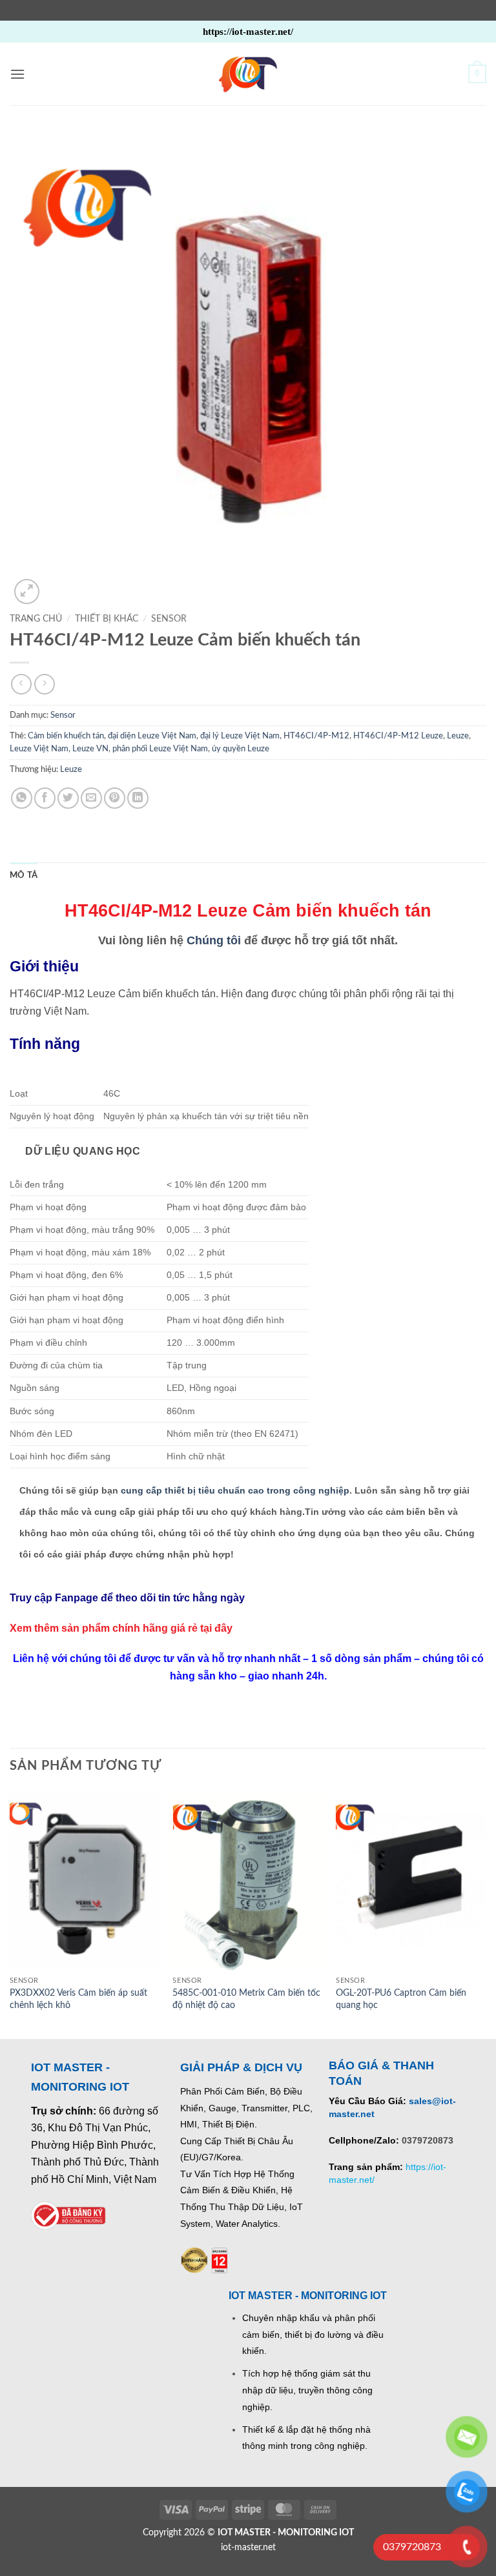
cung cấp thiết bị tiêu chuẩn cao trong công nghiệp (235, 1490)
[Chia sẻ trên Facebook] (45, 798)
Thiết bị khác (107, 619)
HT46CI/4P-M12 (316, 736)
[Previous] (10, 1913)
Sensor (169, 619)
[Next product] (21, 684)
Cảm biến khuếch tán (66, 736)
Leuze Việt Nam (39, 749)
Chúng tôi (214, 940)
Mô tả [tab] (24, 875)
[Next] (486, 1913)
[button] (17, 74)
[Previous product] (44, 684)
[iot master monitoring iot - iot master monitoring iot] (248, 74)
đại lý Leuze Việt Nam (240, 736)
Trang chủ (36, 619)
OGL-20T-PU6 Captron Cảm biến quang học (401, 1999)
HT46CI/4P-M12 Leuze (398, 736)
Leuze (458, 736)
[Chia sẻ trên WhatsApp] (22, 798)
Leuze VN (90, 749)
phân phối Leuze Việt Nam (160, 749)
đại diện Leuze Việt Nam (152, 736)
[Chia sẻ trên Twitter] (68, 798)
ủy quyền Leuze (241, 749)
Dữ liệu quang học (81, 1151)
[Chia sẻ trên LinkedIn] (138, 798)
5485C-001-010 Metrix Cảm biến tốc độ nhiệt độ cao (246, 1999)
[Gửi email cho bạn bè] (91, 798)
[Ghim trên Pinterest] (115, 798)
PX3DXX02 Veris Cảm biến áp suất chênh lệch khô (78, 1999)
